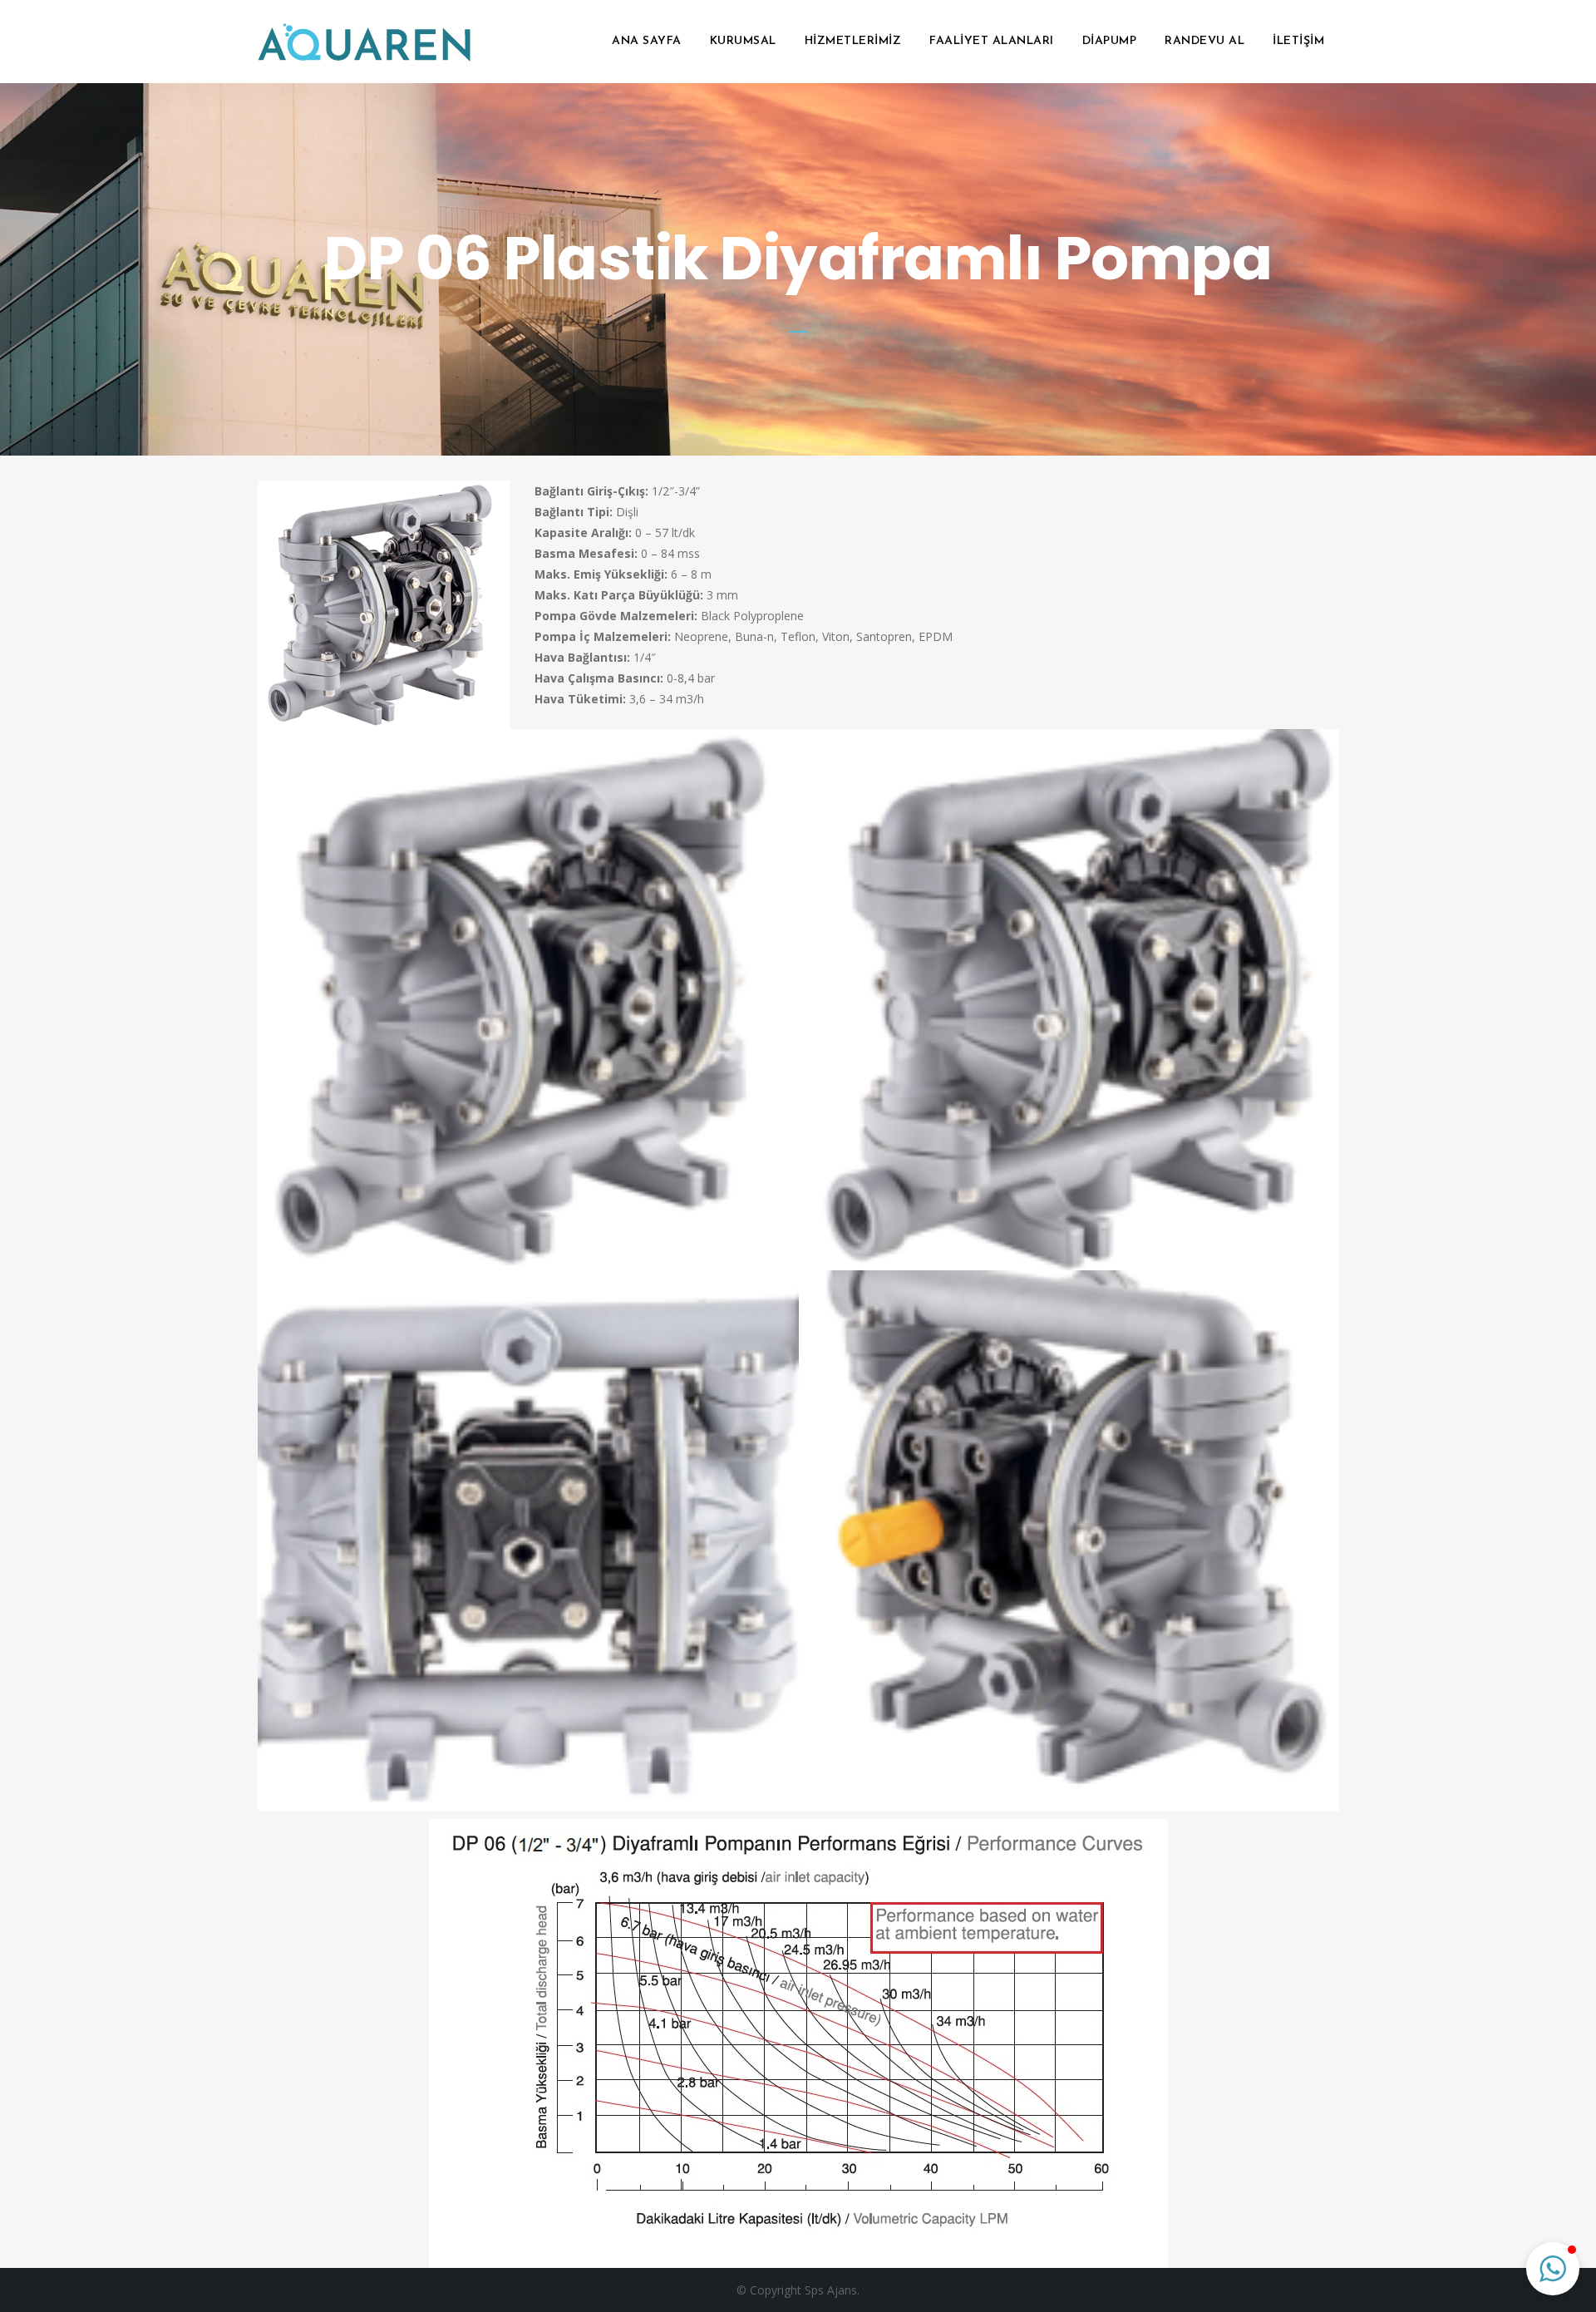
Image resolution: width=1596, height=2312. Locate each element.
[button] (1553, 2269)
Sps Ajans (831, 2290)
